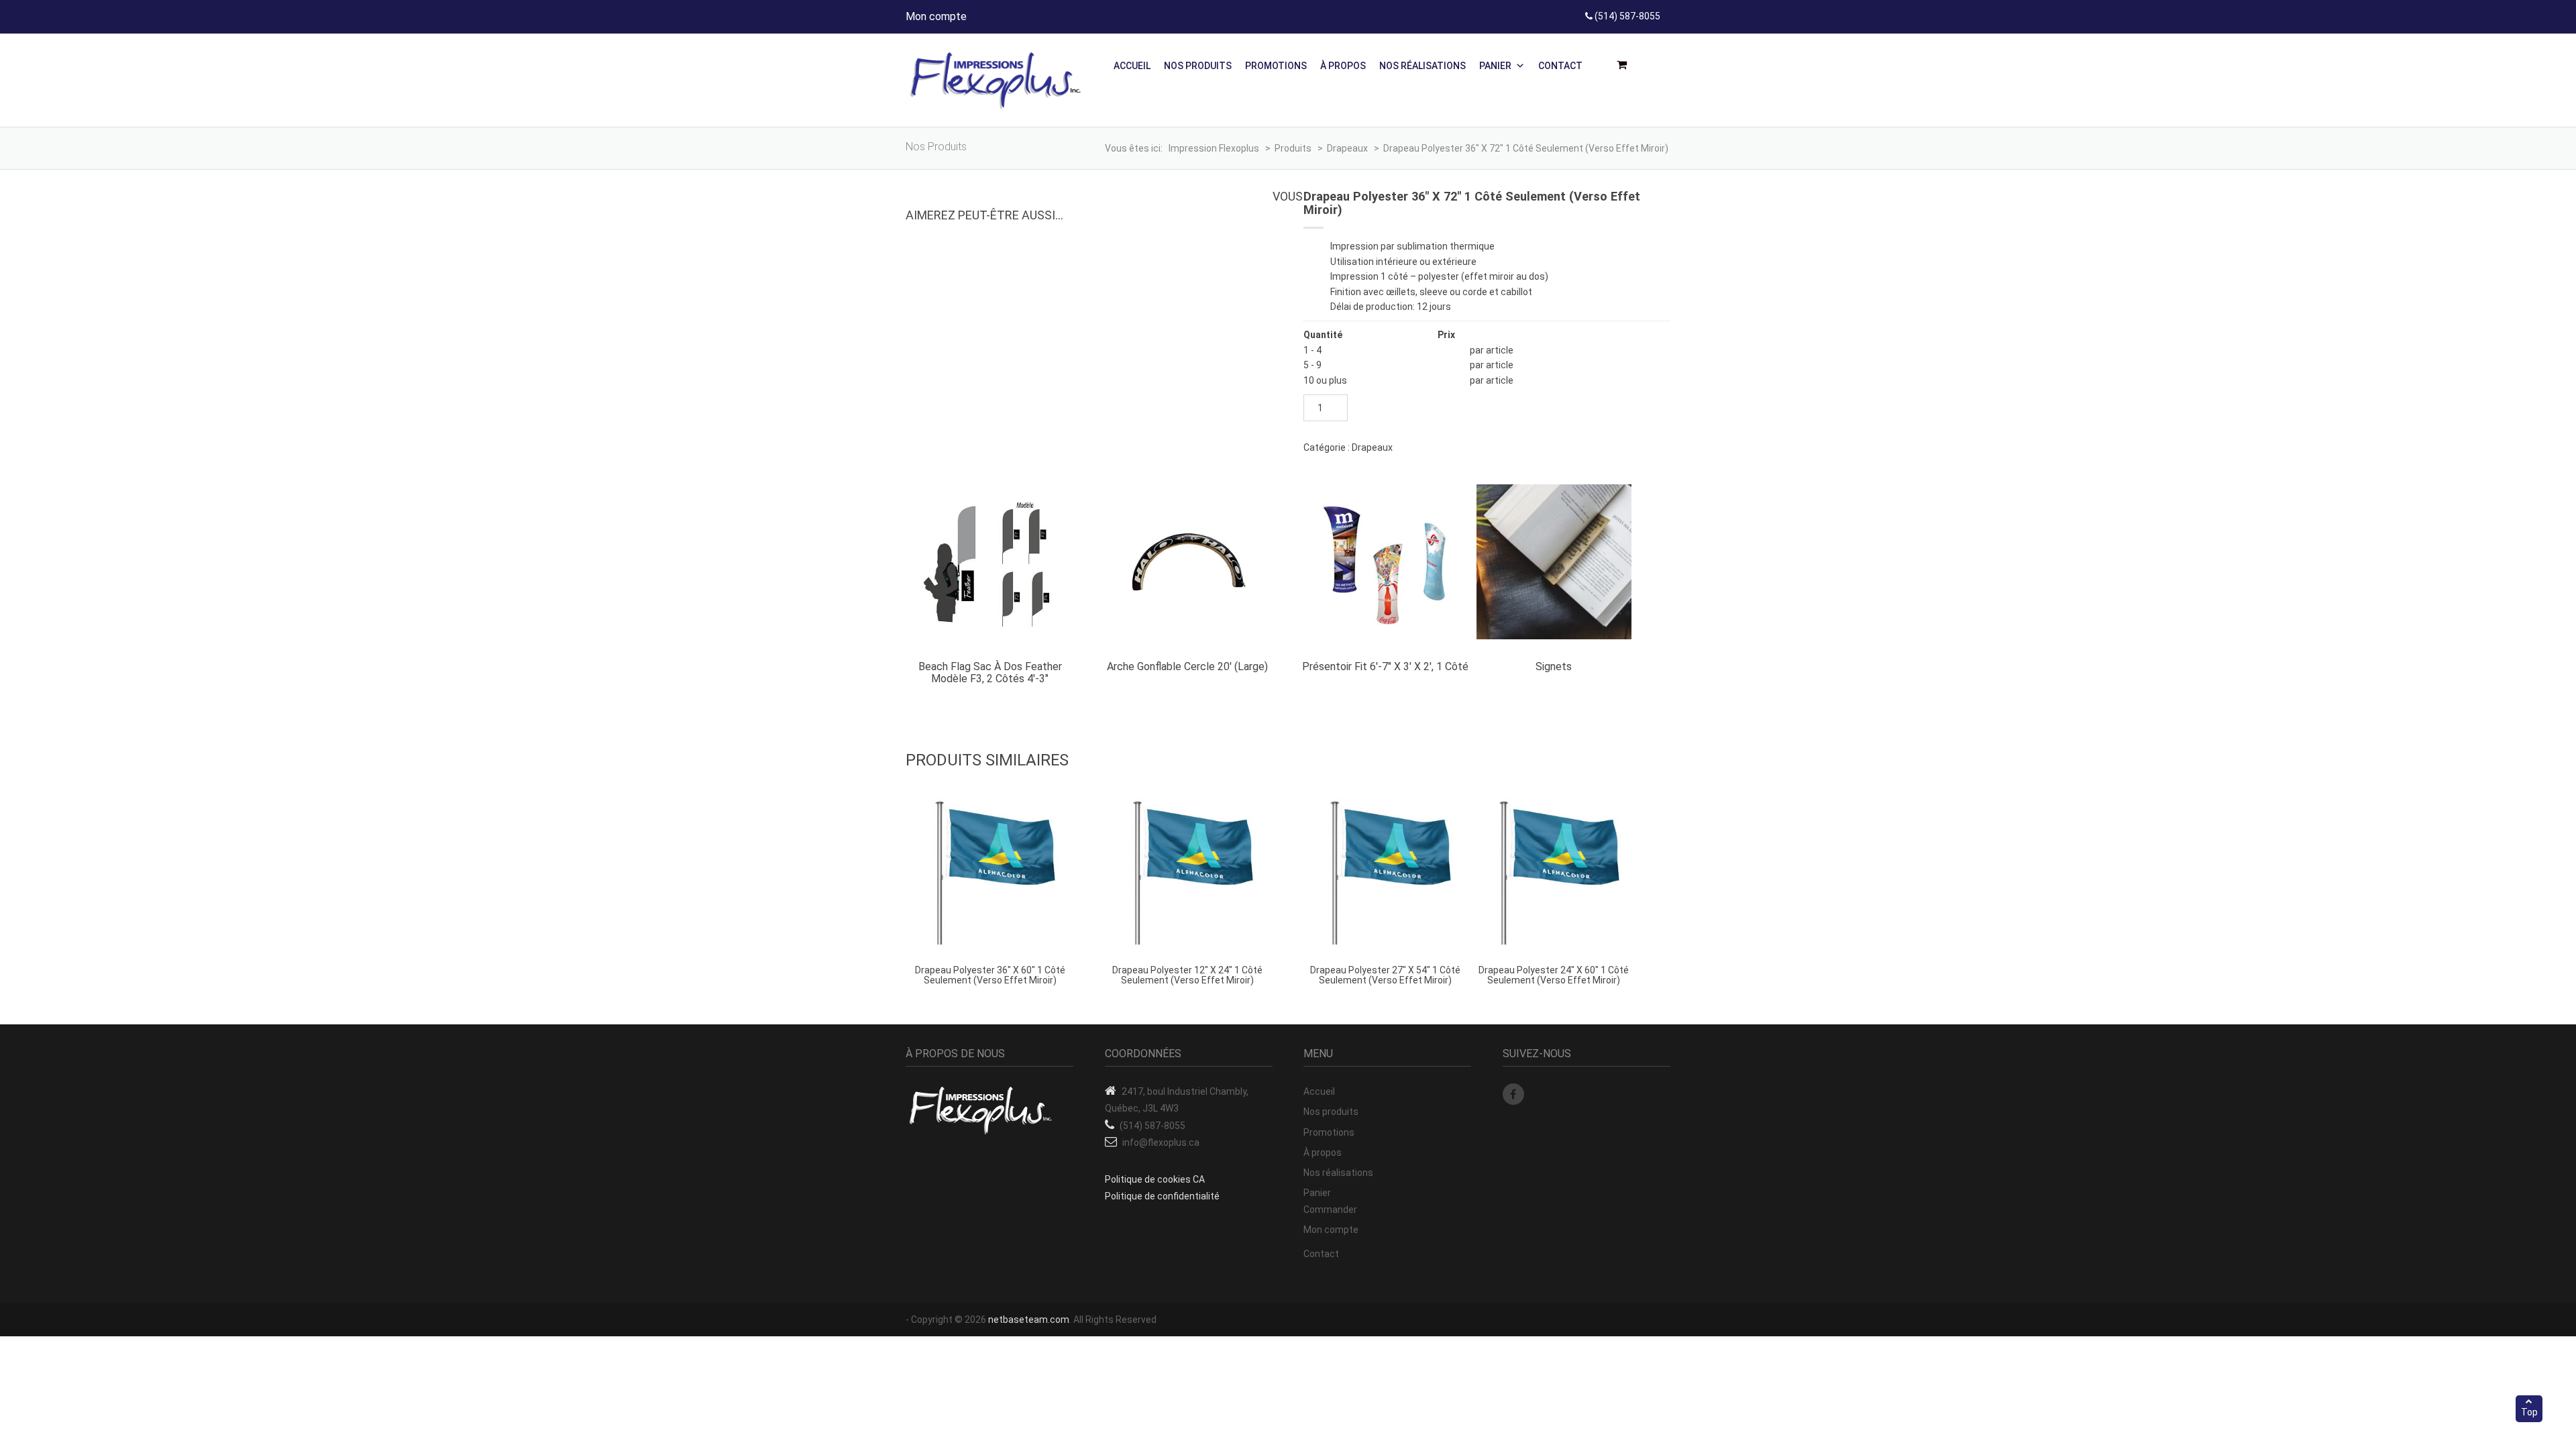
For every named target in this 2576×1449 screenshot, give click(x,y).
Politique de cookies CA (1155, 1179)
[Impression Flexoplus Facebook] (1513, 1094)
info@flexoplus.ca (1161, 1142)
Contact (1560, 66)
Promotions (1276, 66)
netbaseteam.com (1029, 1320)
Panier (1495, 66)
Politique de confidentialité (1162, 1196)
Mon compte (936, 16)
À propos (1343, 66)
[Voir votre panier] (1626, 65)
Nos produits (1198, 66)
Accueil (1132, 66)
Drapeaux (1372, 447)
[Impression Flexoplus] (996, 80)
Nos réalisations (1423, 66)
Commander (1330, 1210)
